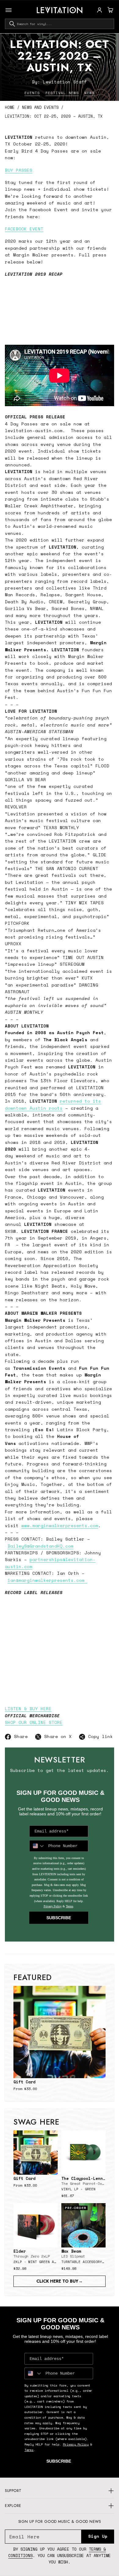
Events (32, 93)
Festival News (62, 93)
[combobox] (60, 24)
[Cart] (110, 10)
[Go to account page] (99, 10)
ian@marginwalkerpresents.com (47, 1580)
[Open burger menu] (9, 10)
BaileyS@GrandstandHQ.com (41, 1546)
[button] (110, 10)
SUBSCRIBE (59, 1918)
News (89, 93)
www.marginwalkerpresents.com (60, 1525)
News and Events (40, 107)
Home (10, 107)
